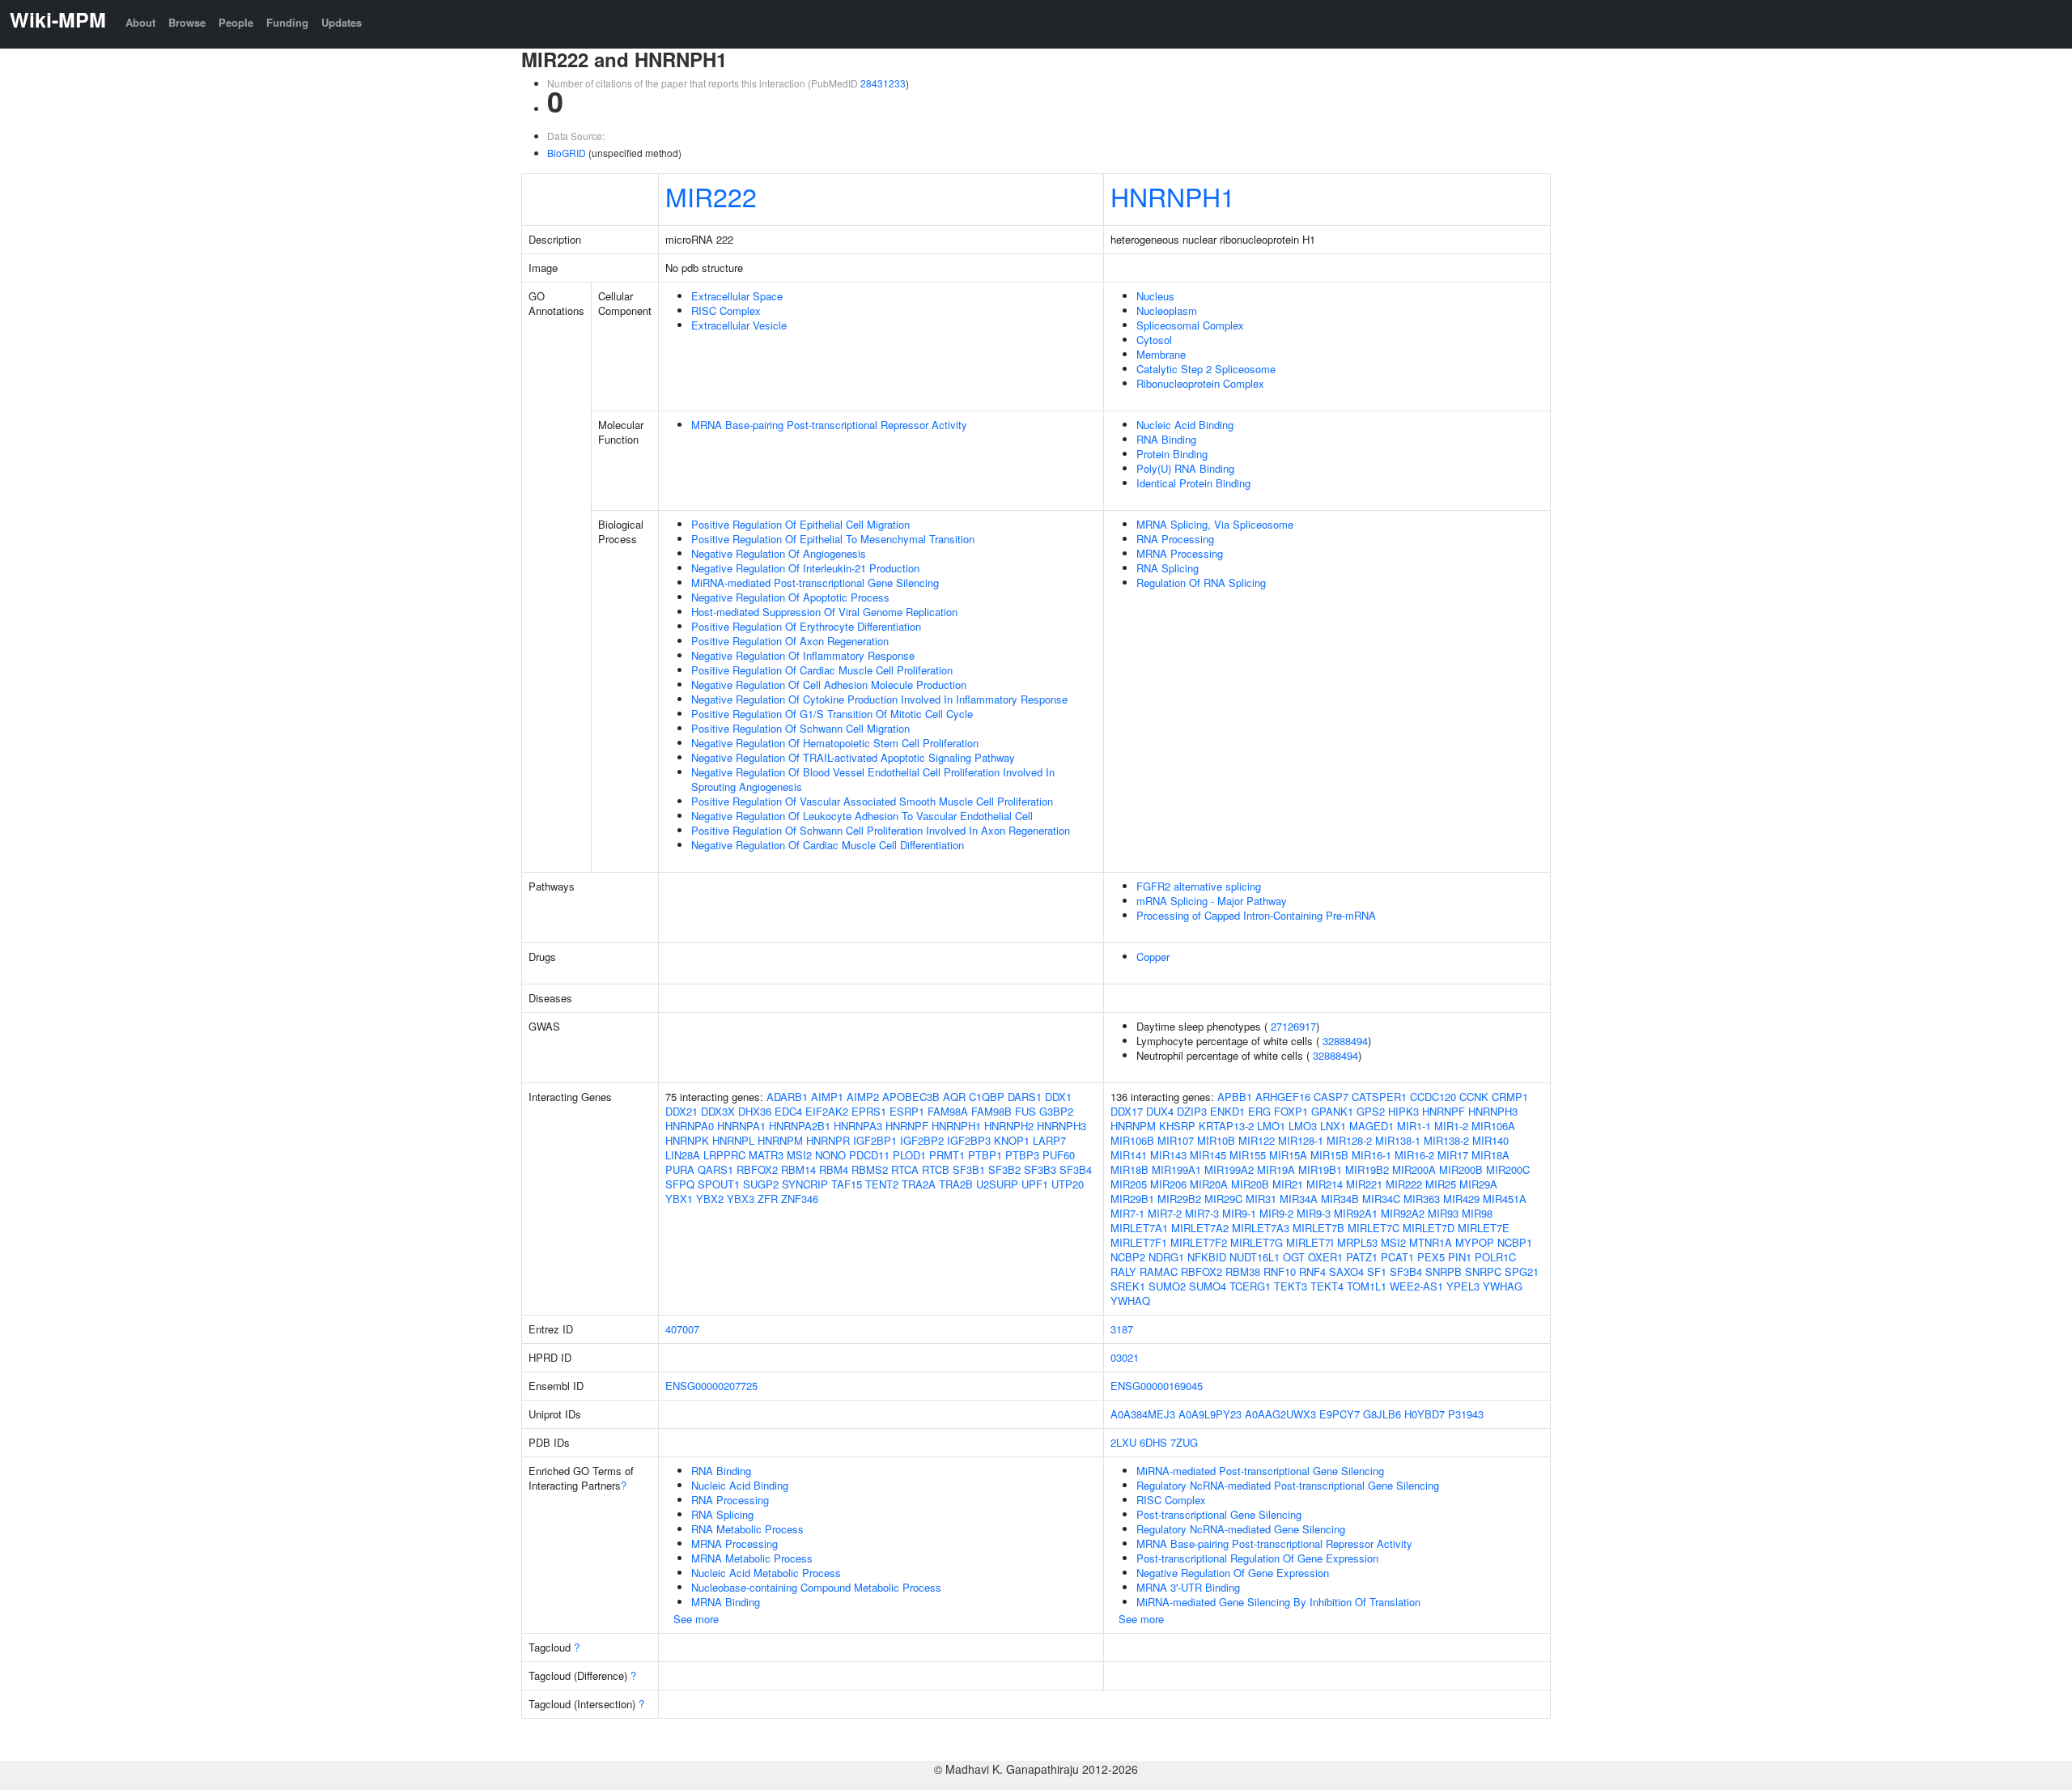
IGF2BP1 (875, 1140)
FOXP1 (1291, 1111)
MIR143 (1168, 1155)
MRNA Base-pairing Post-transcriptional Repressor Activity (829, 425)
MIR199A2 (1229, 1169)
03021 (1125, 1357)
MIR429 (1461, 1199)
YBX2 (710, 1199)
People (236, 22)
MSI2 (799, 1155)
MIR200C (1508, 1169)
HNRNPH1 (1173, 196)
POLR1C (1495, 1257)
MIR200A (1414, 1169)
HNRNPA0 (690, 1126)
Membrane (1161, 354)
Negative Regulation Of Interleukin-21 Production (805, 568)
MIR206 (1168, 1184)
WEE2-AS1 (1416, 1286)
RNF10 (1280, 1271)
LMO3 (1303, 1126)
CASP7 (1331, 1097)
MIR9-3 (1314, 1213)
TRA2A (919, 1184)
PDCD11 (869, 1155)
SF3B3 (1040, 1169)
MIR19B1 (1320, 1169)
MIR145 (1208, 1155)
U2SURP (997, 1184)
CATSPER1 (1379, 1097)
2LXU (1123, 1442)
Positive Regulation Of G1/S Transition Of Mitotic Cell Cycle (832, 714)
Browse (187, 22)
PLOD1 (909, 1155)
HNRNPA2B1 (800, 1126)
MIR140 (1490, 1140)
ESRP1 (907, 1111)
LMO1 (1271, 1126)
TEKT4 (1327, 1286)
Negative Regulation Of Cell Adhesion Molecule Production (829, 685)
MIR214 (1325, 1184)
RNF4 (1312, 1271)
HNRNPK (687, 1140)
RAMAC (1159, 1271)
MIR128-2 (1349, 1140)
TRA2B (956, 1184)
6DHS (1153, 1442)
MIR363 (1422, 1199)
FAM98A (948, 1111)
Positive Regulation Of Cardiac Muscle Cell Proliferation (822, 670)
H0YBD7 (1424, 1414)
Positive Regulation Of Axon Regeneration (790, 641)
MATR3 (766, 1155)
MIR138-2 (1446, 1140)
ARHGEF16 (1283, 1097)
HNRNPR (828, 1140)
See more (696, 1619)
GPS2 (1371, 1111)
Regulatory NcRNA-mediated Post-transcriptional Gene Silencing (1288, 1485)
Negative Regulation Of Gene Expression (1233, 1573)
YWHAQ (1130, 1301)
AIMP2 (863, 1097)
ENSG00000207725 (711, 1386)
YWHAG (1503, 1286)
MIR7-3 (1202, 1213)
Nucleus (1155, 296)
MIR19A (1276, 1169)
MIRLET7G (1257, 1242)
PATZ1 (1362, 1257)
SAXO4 (1346, 1271)
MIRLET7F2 (1199, 1242)
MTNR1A (1431, 1242)
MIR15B (1329, 1155)
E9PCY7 (1340, 1414)
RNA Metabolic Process (747, 1529)
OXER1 (1325, 1257)
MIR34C (1381, 1199)
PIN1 (1460, 1257)
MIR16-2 (1414, 1155)
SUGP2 (761, 1184)
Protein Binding (1172, 454)
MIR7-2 (1165, 1213)
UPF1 (1035, 1184)
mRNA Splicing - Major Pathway (1212, 901)
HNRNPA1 (741, 1126)
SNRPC (1483, 1271)
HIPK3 (1403, 1111)
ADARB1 (787, 1097)
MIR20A (1209, 1184)
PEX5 (1431, 1257)
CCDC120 (1433, 1097)
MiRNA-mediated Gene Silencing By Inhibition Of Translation (1278, 1602)
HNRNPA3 (858, 1126)
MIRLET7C (1374, 1228)
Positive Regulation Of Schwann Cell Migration (800, 728)
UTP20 (1068, 1184)
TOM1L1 (1367, 1286)
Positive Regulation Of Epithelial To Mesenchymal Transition (833, 539)
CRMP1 (1510, 1097)
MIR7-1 (1127, 1213)
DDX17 (1127, 1111)
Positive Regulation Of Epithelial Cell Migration (800, 524)
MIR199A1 (1176, 1169)
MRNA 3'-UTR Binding (1188, 1587)
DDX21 (681, 1111)
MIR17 (1453, 1155)
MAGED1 (1371, 1126)
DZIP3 (1192, 1111)
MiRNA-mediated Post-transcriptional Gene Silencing (815, 582)
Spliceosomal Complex (1190, 325)
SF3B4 (1076, 1169)
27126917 (1293, 1026)
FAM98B (991, 1111)
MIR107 (1176, 1140)
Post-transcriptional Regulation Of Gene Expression (1257, 1558)
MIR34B (1340, 1199)
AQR (954, 1097)
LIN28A (683, 1155)
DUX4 (1160, 1111)
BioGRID (567, 153)
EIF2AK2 (827, 1111)
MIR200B (1461, 1169)
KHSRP (1177, 1126)
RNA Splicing (1168, 568)
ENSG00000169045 (1157, 1386)
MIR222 (711, 196)
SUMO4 (1208, 1286)
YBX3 (741, 1199)
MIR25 (1441, 1184)
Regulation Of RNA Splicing (1201, 582)
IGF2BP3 (969, 1140)
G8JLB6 (1382, 1414)
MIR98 (1477, 1213)
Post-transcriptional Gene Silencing (1219, 1514)
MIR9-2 (1276, 1213)
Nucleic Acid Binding (1185, 425)
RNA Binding (1166, 439)
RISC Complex (726, 310)
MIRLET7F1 (1139, 1242)
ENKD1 (1227, 1111)
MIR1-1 (1414, 1126)
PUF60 (1059, 1155)
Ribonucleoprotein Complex (1200, 383)
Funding (287, 22)
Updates (342, 22)
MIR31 (1261, 1199)
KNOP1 (1012, 1140)
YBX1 (679, 1199)
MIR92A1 (1356, 1213)
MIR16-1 (1371, 1155)
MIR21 (1288, 1184)
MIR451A (1505, 1199)
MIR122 (1257, 1140)
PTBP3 (1022, 1155)
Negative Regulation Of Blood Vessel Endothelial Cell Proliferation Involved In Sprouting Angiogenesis (873, 779)
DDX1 (1058, 1097)
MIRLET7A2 (1200, 1228)
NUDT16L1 (1255, 1257)
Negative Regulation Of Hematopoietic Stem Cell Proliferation (835, 743)
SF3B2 (1004, 1169)
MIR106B (1132, 1140)
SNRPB (1444, 1271)
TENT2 (882, 1184)
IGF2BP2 (922, 1140)
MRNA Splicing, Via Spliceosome (1215, 524)
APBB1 (1235, 1097)
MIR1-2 (1451, 1126)
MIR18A (1490, 1155)
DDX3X (718, 1111)
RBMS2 (870, 1169)
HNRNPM (780, 1140)
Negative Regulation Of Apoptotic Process (790, 597)
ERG (1259, 1111)
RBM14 (798, 1169)
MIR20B (1250, 1184)
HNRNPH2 (1009, 1126)
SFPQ (680, 1184)
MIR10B (1216, 1140)
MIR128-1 (1301, 1140)
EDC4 (788, 1111)
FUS (1025, 1111)
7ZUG (1184, 1442)
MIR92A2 (1403, 1213)
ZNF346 (800, 1199)
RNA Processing (1175, 539)
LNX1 (1333, 1126)
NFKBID (1207, 1257)
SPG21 (1522, 1271)
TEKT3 (1291, 1286)
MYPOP (1475, 1242)
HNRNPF (907, 1126)
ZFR (768, 1199)
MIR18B (1129, 1169)
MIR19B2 (1367, 1169)
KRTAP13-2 (1226, 1126)
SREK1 (1128, 1286)
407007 (682, 1329)
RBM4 (834, 1169)
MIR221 (1364, 1184)
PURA (680, 1169)
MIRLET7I (1310, 1242)
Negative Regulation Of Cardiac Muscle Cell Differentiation (828, 845)
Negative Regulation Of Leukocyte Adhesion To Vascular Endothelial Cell (862, 816)
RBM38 (1243, 1271)
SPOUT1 (719, 1184)
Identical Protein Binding (1193, 483)
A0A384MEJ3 (1143, 1414)
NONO (830, 1155)
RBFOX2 (757, 1169)
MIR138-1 (1398, 1140)
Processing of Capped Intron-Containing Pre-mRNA (1256, 915)
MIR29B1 (1132, 1199)
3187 (1122, 1329)
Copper (1153, 957)
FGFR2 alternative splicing (1199, 886)
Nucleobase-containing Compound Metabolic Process (816, 1587)
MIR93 (1443, 1213)
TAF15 (847, 1184)
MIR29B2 (1179, 1199)
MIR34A (1299, 1199)
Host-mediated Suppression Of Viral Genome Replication (824, 612)
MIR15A (1288, 1155)
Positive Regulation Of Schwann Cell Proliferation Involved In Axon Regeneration (881, 830)
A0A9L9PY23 (1210, 1414)
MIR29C (1223, 1199)
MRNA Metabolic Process (752, 1558)
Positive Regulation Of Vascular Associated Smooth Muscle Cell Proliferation (872, 801)
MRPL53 (1357, 1242)
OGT (1294, 1257)
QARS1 (715, 1169)
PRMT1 (947, 1155)
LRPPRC (724, 1155)
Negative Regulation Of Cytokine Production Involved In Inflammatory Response (879, 699)
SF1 (1377, 1271)
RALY (1123, 1271)
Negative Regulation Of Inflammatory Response (803, 655)
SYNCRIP (805, 1184)
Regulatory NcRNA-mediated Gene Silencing (1241, 1529)
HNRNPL (733, 1140)
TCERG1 (1250, 1286)
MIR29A (1478, 1184)
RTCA (905, 1169)
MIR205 (1129, 1184)
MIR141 (1129, 1155)
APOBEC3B (911, 1097)
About (140, 22)
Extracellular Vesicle (739, 325)
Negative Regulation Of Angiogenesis (779, 553)
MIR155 (1248, 1155)
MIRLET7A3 (1261, 1228)
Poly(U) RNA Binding (1185, 468)
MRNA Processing (1180, 553)
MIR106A (1493, 1126)
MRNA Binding (726, 1602)
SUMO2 (1167, 1286)
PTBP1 (985, 1155)
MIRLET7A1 (1139, 1228)
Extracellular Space (737, 296)
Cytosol (1154, 340)
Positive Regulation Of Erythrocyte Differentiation (806, 626)
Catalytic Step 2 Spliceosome (1206, 369)
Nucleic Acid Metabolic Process (766, 1573)
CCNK (1474, 1097)
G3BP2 (1056, 1111)
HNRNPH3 (1061, 1126)
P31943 (1466, 1414)
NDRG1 (1166, 1257)
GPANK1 (1332, 1111)
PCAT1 (1397, 1257)
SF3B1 (969, 1169)
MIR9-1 (1239, 1213)
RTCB (936, 1169)
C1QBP (987, 1097)
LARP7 (1049, 1140)
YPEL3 (1463, 1286)
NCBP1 (1515, 1242)
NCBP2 (1128, 1257)
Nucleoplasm (1167, 310)
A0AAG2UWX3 (1280, 1414)
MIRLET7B (1318, 1228)
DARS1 (1025, 1097)
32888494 (1345, 1041)
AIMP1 (827, 1097)
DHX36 (755, 1111)
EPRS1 (869, 1111)
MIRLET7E (1484, 1228)
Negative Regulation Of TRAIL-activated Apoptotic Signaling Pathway (853, 757)
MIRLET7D (1429, 1228)
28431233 (883, 83)
